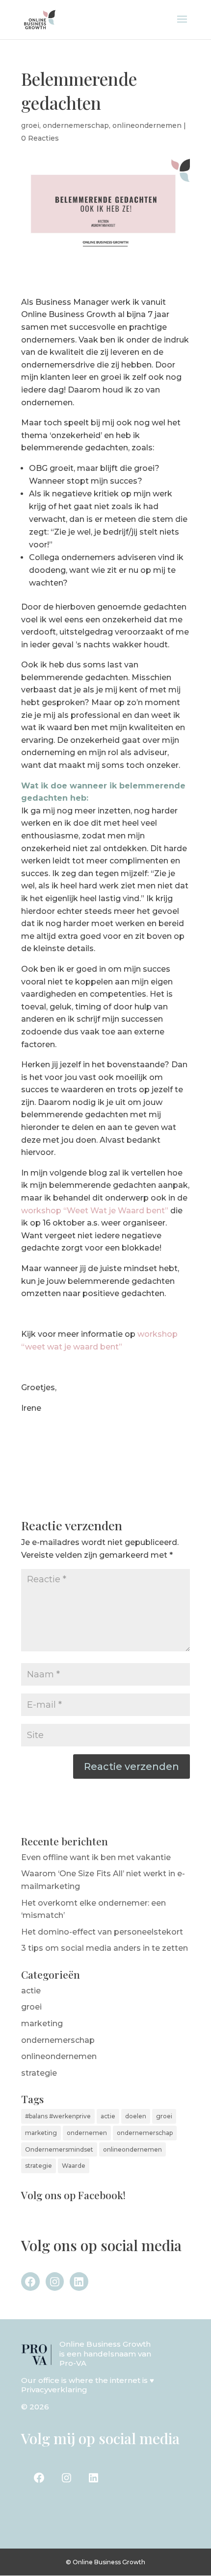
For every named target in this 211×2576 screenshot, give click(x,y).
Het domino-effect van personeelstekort (102, 1932)
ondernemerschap (76, 125)
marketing (42, 2024)
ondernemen (87, 2133)
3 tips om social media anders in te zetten (105, 1948)
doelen (136, 2116)
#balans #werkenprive (58, 2116)
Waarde (74, 2166)
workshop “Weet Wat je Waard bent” (95, 1211)
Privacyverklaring (54, 2390)
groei (30, 125)
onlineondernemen (147, 125)
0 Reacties (40, 138)
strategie (39, 2073)
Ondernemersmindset (59, 2149)
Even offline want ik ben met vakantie (96, 1857)
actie (31, 1991)
